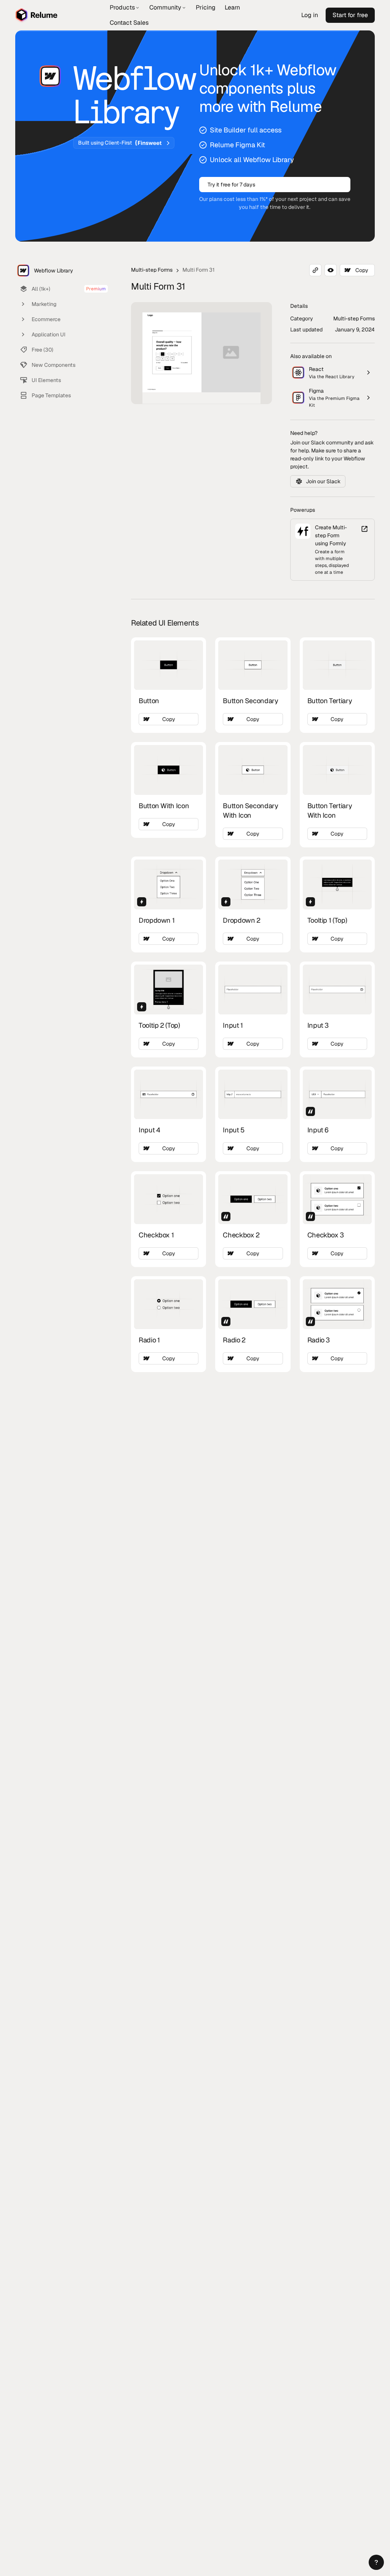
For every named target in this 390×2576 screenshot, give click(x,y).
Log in (310, 15)
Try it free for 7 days (231, 185)
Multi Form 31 (198, 270)
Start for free (350, 15)
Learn (232, 7)
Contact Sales (129, 23)
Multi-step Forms (152, 270)
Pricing (206, 7)
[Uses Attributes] (310, 1111)
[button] (376, 2562)
